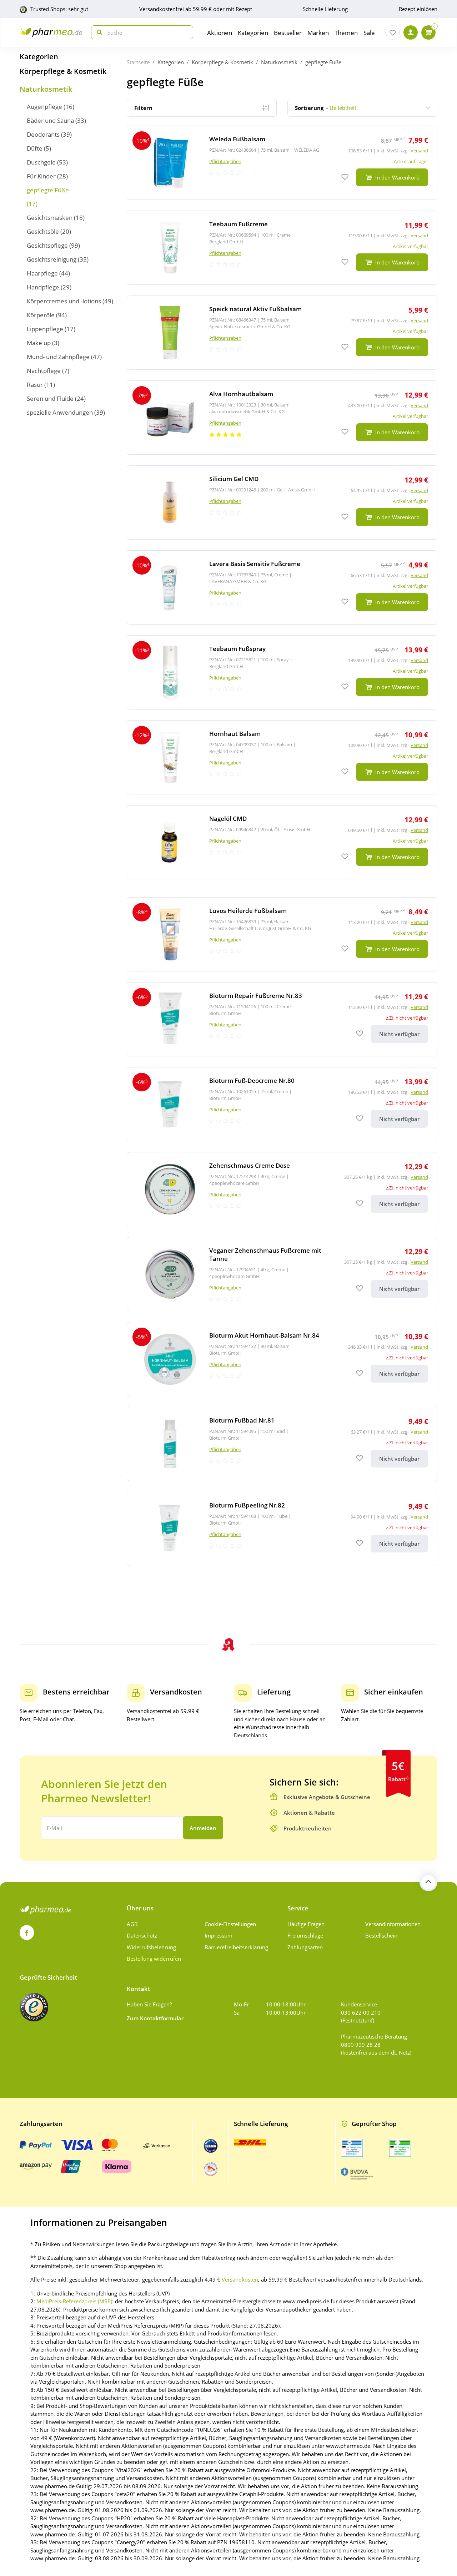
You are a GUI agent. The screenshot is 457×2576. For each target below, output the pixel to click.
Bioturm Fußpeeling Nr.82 (247, 1505)
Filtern (143, 108)
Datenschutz (142, 1935)
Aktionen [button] (220, 33)
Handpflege (43, 287)
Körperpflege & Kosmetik (63, 71)
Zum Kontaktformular (155, 2018)
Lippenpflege (45, 329)
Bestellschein (381, 1935)
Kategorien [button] (253, 33)
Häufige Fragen (306, 1924)
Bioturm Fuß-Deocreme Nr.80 (252, 1080)
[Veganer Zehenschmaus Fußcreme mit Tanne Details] (282, 1274)
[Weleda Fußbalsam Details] (282, 163)
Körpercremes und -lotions (64, 301)
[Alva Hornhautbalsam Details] (282, 418)
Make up (39, 343)
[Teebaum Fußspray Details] (282, 672)
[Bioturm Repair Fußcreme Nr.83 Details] (282, 1019)
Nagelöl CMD (228, 819)
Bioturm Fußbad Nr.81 (242, 1420)
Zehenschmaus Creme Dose (250, 1165)
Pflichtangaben (225, 161)
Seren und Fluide (50, 398)
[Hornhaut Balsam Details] (282, 757)
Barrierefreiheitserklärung (236, 1947)
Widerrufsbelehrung (151, 1947)
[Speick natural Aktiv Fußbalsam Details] (282, 333)
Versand (419, 151)
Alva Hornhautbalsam (241, 394)
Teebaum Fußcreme (238, 224)
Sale (369, 33)
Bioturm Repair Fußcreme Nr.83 (256, 996)
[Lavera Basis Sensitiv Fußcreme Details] (282, 587)
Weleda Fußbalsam (237, 139)
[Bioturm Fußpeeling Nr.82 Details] (282, 1529)
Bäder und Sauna (50, 120)
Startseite (138, 62)
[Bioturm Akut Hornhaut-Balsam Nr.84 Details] (282, 1359)
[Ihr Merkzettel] (393, 32)
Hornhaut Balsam (235, 734)
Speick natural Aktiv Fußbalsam (255, 309)
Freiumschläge (305, 1935)
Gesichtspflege (47, 245)
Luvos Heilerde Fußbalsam (248, 911)
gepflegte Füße (48, 190)
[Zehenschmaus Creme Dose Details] (282, 1189)
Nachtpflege (44, 371)
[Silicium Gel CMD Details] (282, 502)
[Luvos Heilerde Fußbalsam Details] (282, 934)
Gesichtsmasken (50, 218)
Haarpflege (42, 273)
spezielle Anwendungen (60, 412)
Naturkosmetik (46, 89)
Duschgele (41, 162)
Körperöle (41, 315)
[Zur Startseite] (51, 32)
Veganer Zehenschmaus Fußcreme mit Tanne (265, 1254)
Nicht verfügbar (399, 1034)
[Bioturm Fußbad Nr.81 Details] (282, 1444)
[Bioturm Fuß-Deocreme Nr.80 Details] (282, 1104)
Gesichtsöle (43, 231)
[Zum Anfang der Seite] (428, 1882)
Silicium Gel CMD (234, 479)
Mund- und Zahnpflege (58, 357)
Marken (318, 33)
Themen (346, 33)
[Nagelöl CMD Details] (282, 842)
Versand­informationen (393, 1924)
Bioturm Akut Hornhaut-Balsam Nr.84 (264, 1335)
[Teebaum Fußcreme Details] (282, 248)
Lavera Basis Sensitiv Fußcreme (255, 564)
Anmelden (203, 1828)
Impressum (219, 1935)
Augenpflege (44, 107)
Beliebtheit (326, 108)
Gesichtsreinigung (52, 259)
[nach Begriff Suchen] (98, 32)
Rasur (35, 385)
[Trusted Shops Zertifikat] (34, 2007)
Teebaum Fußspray (237, 649)
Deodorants (43, 134)
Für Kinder (41, 176)
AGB (132, 1924)
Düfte (35, 148)
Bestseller (288, 33)
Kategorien (39, 57)
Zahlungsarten (305, 1947)
